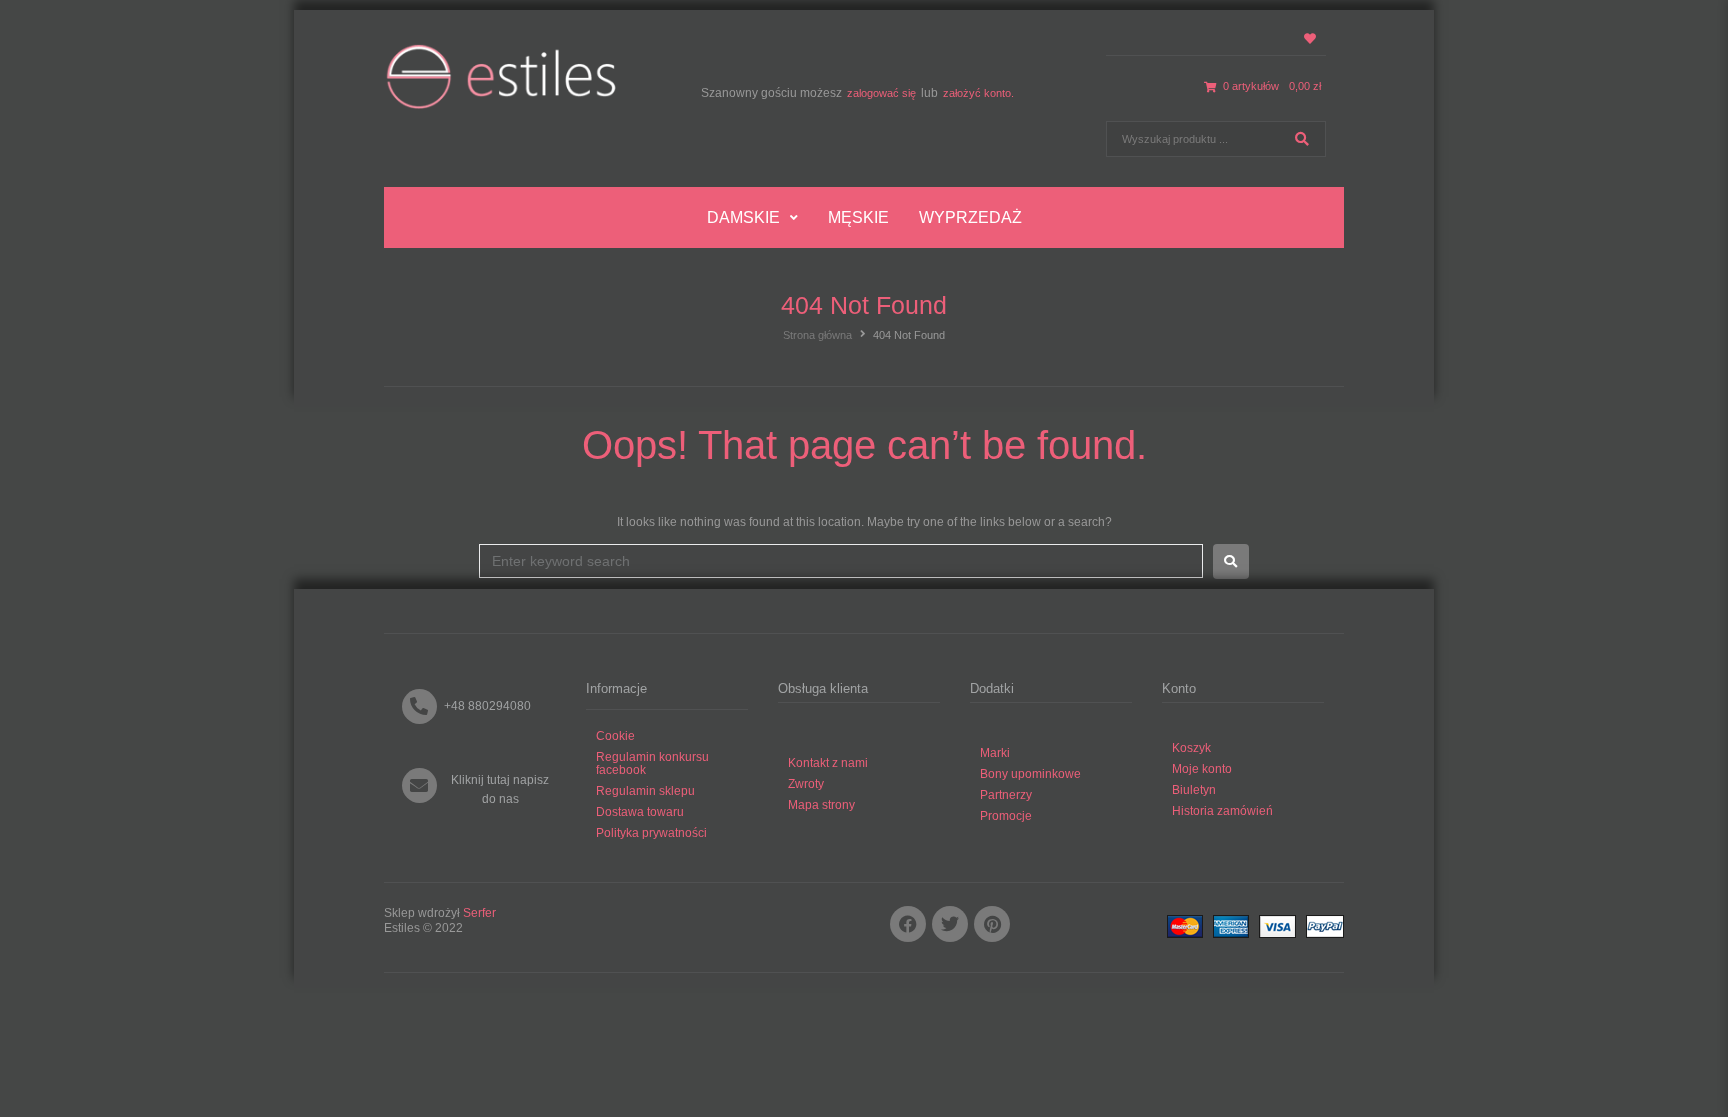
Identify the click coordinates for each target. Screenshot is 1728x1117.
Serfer (479, 913)
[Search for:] (841, 561)
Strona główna (817, 335)
